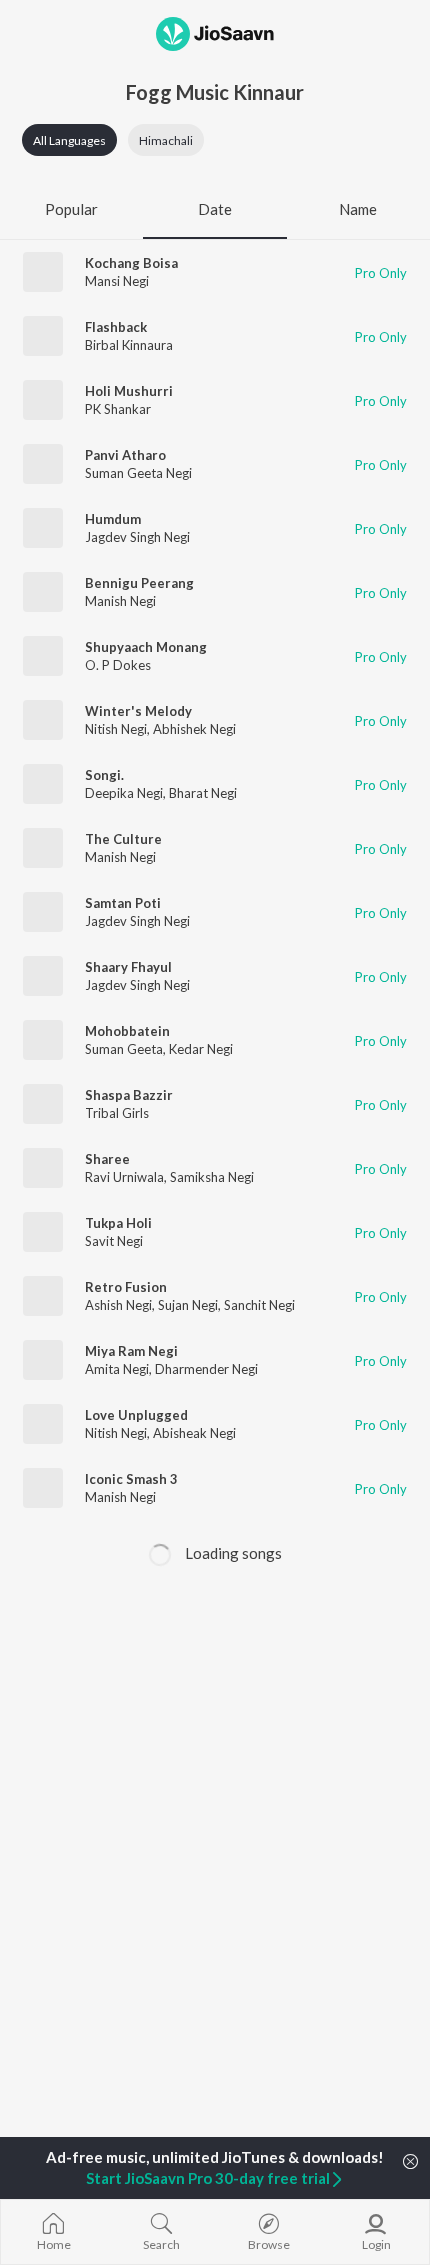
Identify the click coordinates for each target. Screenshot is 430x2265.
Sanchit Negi (259, 1305)
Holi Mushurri (129, 391)
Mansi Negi (117, 281)
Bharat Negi (203, 793)
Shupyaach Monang (146, 647)
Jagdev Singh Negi (137, 537)
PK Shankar (118, 409)
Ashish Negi (118, 1305)
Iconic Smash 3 (131, 1479)
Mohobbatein (127, 1031)
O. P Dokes (118, 665)
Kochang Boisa (131, 263)
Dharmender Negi (206, 1369)
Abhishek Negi (194, 729)
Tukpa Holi (118, 1223)
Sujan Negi (188, 1305)
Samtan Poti (123, 903)
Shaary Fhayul (128, 967)
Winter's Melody (138, 711)
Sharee (107, 1159)
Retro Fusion (126, 1287)
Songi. (104, 775)
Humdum (113, 519)
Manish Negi (120, 601)
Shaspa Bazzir (129, 1095)
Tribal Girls (117, 1113)
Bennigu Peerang (139, 583)
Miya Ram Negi (131, 1351)
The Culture (123, 839)
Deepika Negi (124, 793)
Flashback (116, 327)
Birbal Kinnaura (129, 345)
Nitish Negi (116, 729)
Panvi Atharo (125, 455)
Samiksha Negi (212, 1177)
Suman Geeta (124, 1049)
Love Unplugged (136, 1415)
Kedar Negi (201, 1049)
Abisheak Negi (194, 1433)
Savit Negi (114, 1241)
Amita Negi (117, 1369)
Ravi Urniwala (124, 1177)
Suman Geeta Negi (138, 473)
